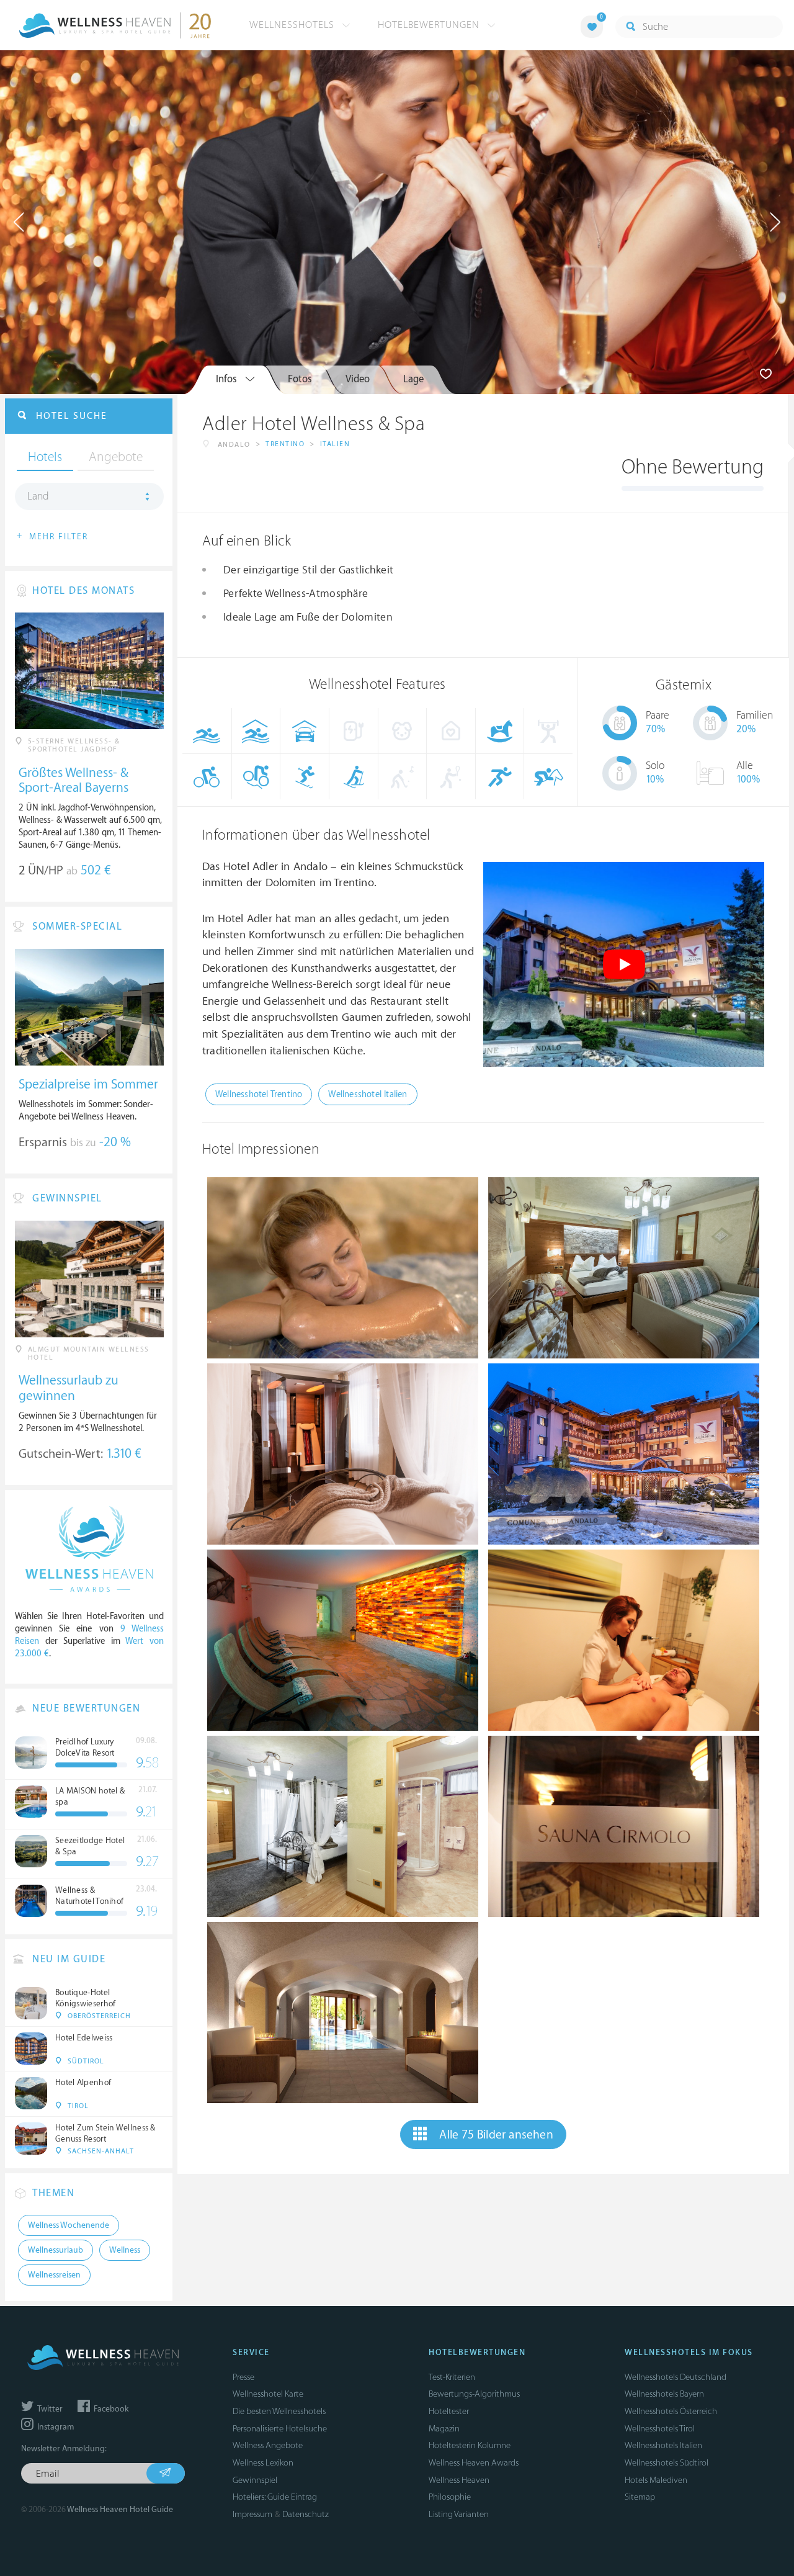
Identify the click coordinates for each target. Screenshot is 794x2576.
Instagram (55, 2427)
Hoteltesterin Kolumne (470, 2445)
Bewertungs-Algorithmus (474, 2394)
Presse (243, 2377)
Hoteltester (449, 2411)
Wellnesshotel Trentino (259, 1094)
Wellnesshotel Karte (268, 2394)
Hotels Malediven (656, 2480)
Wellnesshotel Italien (368, 1094)
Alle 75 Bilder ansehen (496, 2135)
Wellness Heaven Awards (474, 2463)
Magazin (444, 2429)
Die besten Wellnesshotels (279, 2411)
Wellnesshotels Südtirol (667, 2463)
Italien (335, 444)
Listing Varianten (459, 2514)
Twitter (49, 2409)
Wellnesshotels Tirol (660, 2429)
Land (38, 496)
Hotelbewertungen (430, 25)
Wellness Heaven (459, 2480)
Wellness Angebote (268, 2445)
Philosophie (450, 2497)
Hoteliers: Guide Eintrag (275, 2497)
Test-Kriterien (452, 2377)
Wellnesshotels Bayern (664, 2394)
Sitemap (640, 2497)
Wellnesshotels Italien (663, 2445)
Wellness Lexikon (263, 2463)
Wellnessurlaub (56, 2250)
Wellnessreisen (54, 2275)
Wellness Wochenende (69, 2225)
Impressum (252, 2514)
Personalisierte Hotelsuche (280, 2429)
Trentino (285, 444)
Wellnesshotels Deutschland (676, 2377)
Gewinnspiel (255, 2480)
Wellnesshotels (293, 25)
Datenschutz (306, 2514)
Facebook (110, 2409)
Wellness (125, 2250)
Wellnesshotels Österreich (671, 2411)
